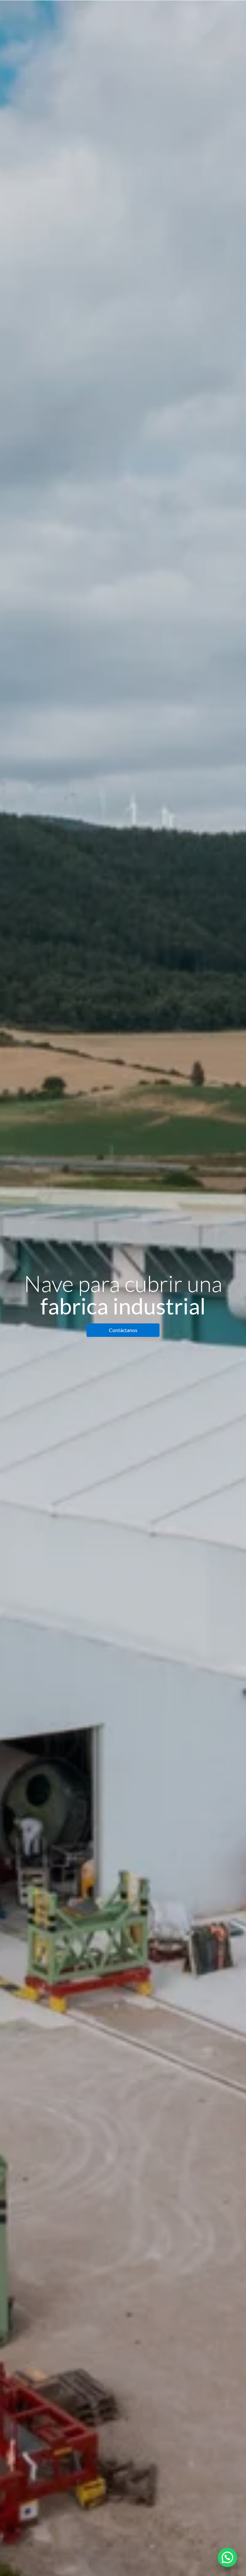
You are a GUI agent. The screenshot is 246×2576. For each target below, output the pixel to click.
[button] (227, 2557)
